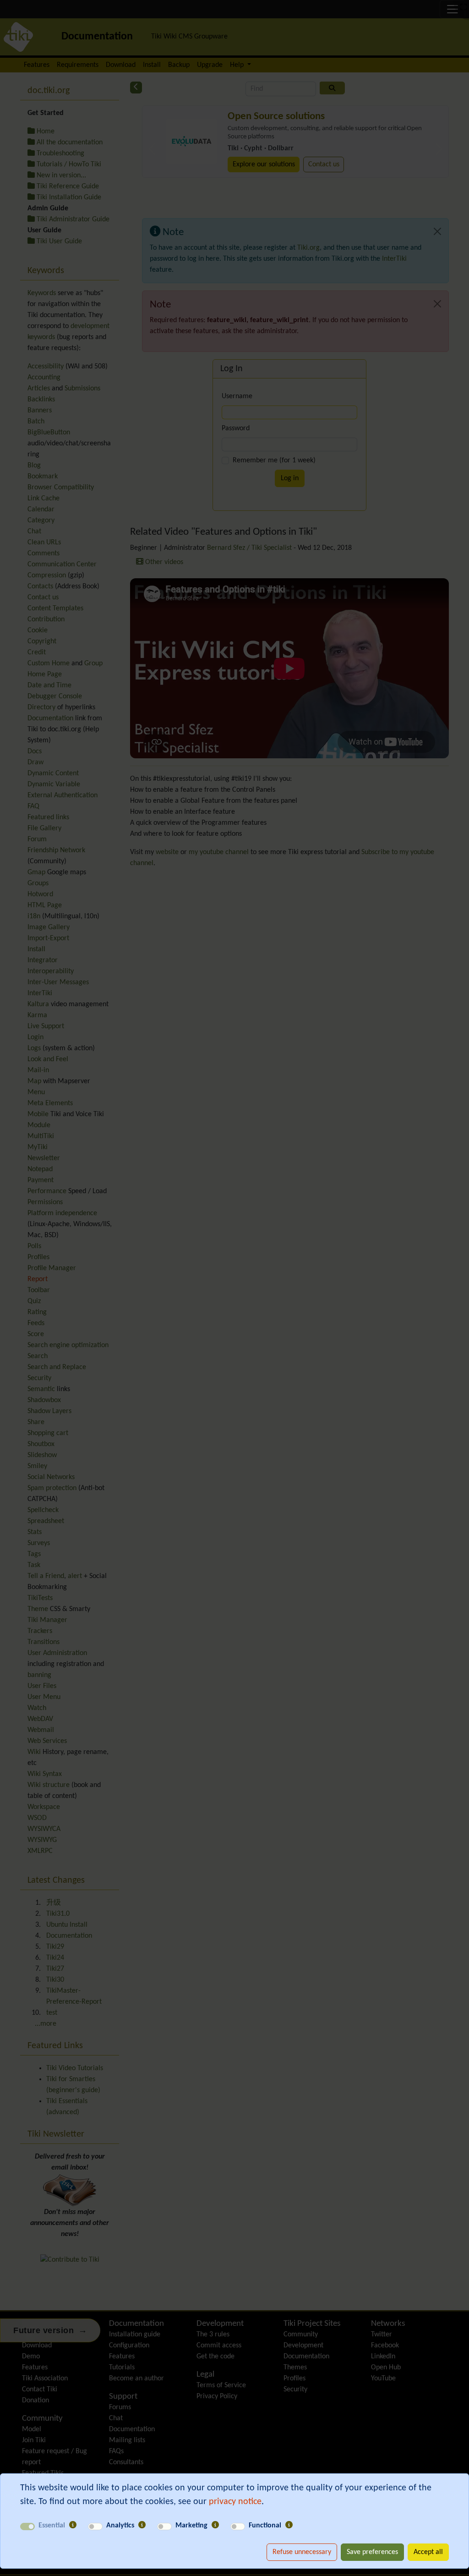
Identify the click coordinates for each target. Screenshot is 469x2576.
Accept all (428, 2552)
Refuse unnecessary (302, 2552)
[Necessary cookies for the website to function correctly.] (73, 2526)
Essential (52, 2526)
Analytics (120, 2526)
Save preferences (372, 2552)
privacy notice (235, 2502)
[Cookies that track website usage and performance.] (142, 2526)
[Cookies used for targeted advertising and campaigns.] (215, 2526)
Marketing (191, 2526)
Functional (265, 2526)
